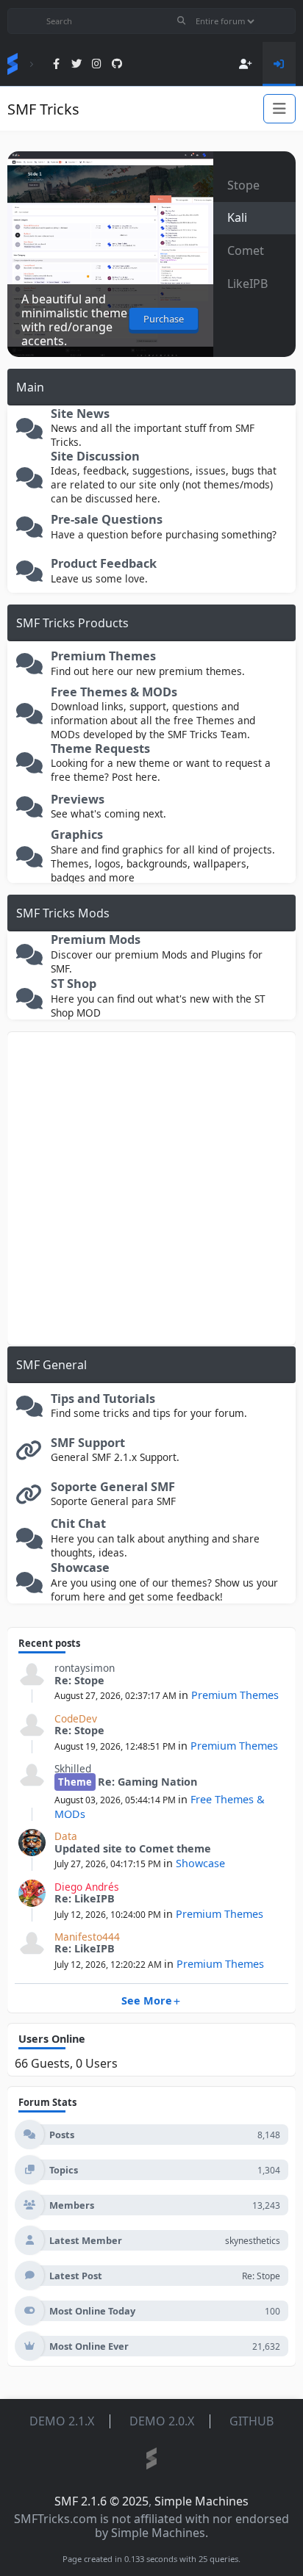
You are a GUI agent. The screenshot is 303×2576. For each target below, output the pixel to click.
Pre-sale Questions (107, 520)
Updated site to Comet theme (133, 1848)
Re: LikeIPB (85, 1898)
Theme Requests (100, 749)
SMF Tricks (43, 109)
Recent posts (49, 1643)
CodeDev (76, 1718)
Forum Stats (47, 2102)
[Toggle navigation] (279, 109)
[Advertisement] (151, 1188)
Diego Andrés (87, 1887)
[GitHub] (117, 64)
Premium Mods (96, 940)
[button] (254, 185)
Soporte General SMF (113, 1487)
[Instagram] (97, 64)
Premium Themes (103, 656)
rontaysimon (85, 1668)
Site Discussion (95, 457)
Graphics (77, 835)
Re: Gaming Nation (147, 1782)
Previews (78, 800)
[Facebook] (56, 64)
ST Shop (74, 984)
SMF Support (88, 1443)
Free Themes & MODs (114, 692)
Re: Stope (79, 1680)
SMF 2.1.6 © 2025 (101, 2501)
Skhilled (73, 1768)
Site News (80, 414)
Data (66, 1836)
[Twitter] (77, 64)
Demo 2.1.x (62, 2421)
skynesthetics (253, 2241)
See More (147, 2000)
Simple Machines (202, 2501)
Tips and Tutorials (103, 1399)
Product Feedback (104, 564)
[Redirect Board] (29, 1454)
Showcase (80, 1568)
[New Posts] (29, 432)
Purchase (164, 319)
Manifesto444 (87, 1937)
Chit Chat (78, 1524)
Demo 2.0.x (162, 2421)
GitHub (252, 2421)
